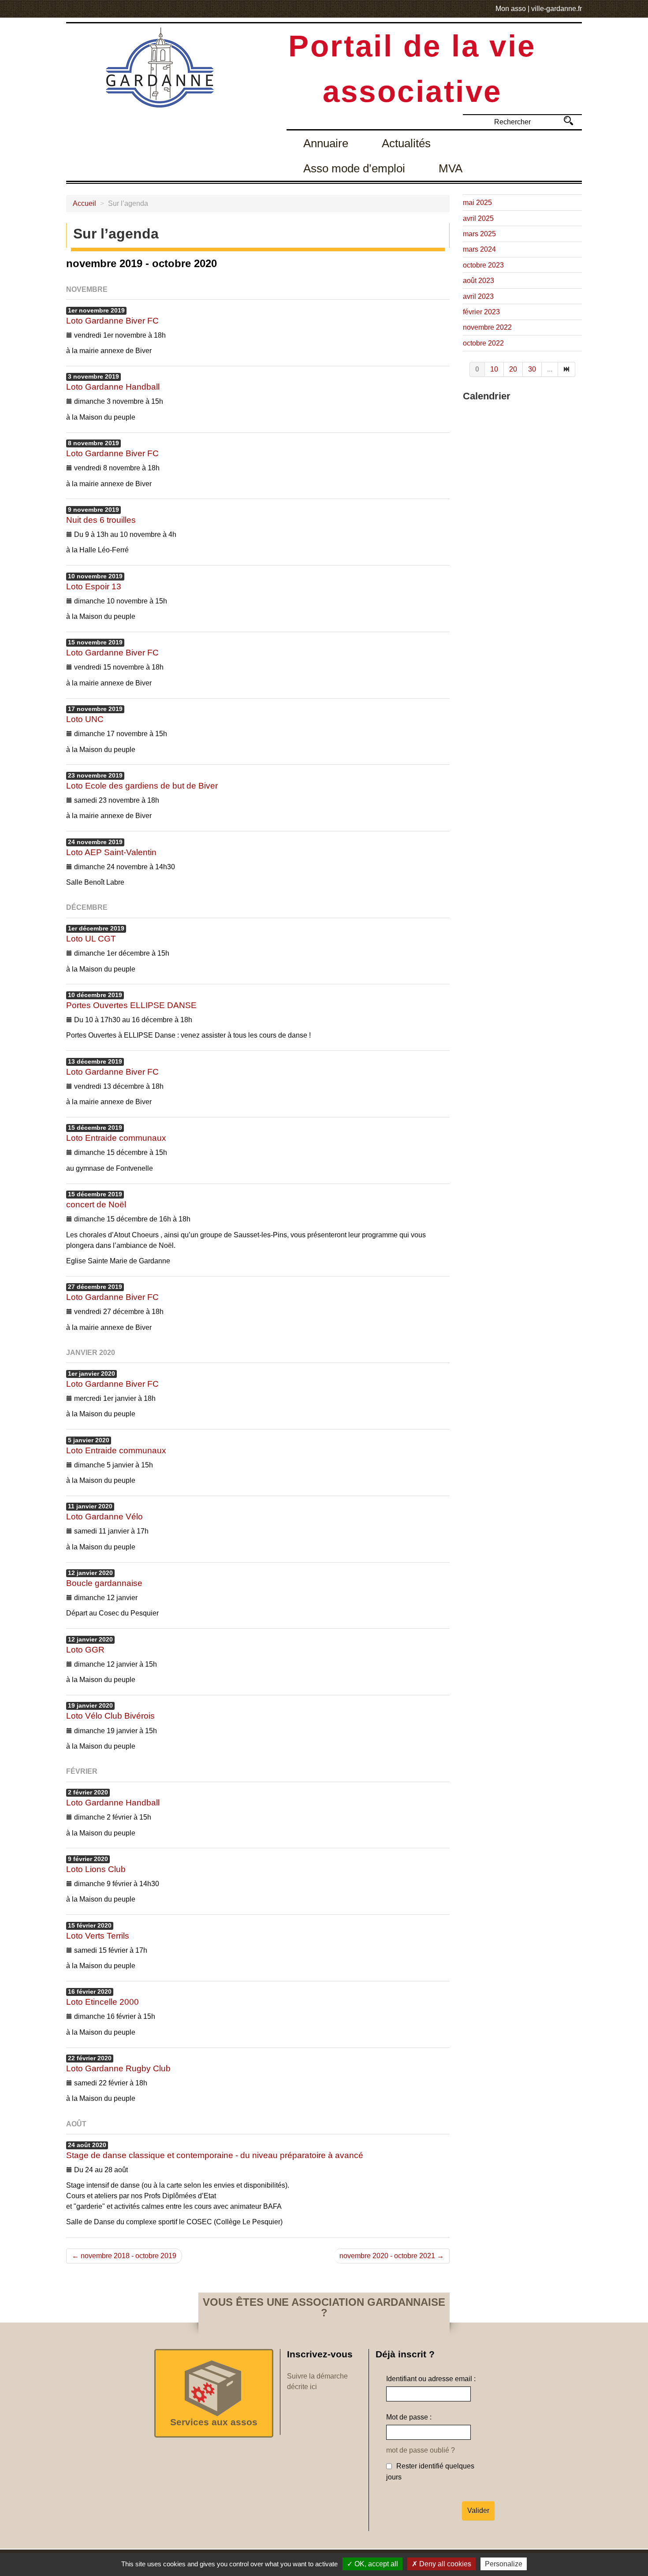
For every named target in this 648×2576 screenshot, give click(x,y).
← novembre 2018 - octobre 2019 (124, 2256)
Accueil (84, 203)
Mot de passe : (409, 2417)
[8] (567, 369)
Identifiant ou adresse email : (431, 2379)
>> (568, 121)
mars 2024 (479, 249)
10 (494, 369)
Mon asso (511, 9)
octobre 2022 (483, 343)
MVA (451, 168)
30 (532, 369)
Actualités (406, 143)
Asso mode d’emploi (354, 168)
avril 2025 (478, 218)
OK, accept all (375, 2564)
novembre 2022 (487, 327)
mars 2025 (479, 234)
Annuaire (326, 143)
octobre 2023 (483, 265)
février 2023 (481, 312)
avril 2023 (478, 296)
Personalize (504, 2564)
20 (513, 369)
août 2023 (479, 281)
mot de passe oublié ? (421, 2450)
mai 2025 (477, 203)
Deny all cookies (444, 2564)
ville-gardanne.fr (557, 9)
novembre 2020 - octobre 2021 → (392, 2256)
